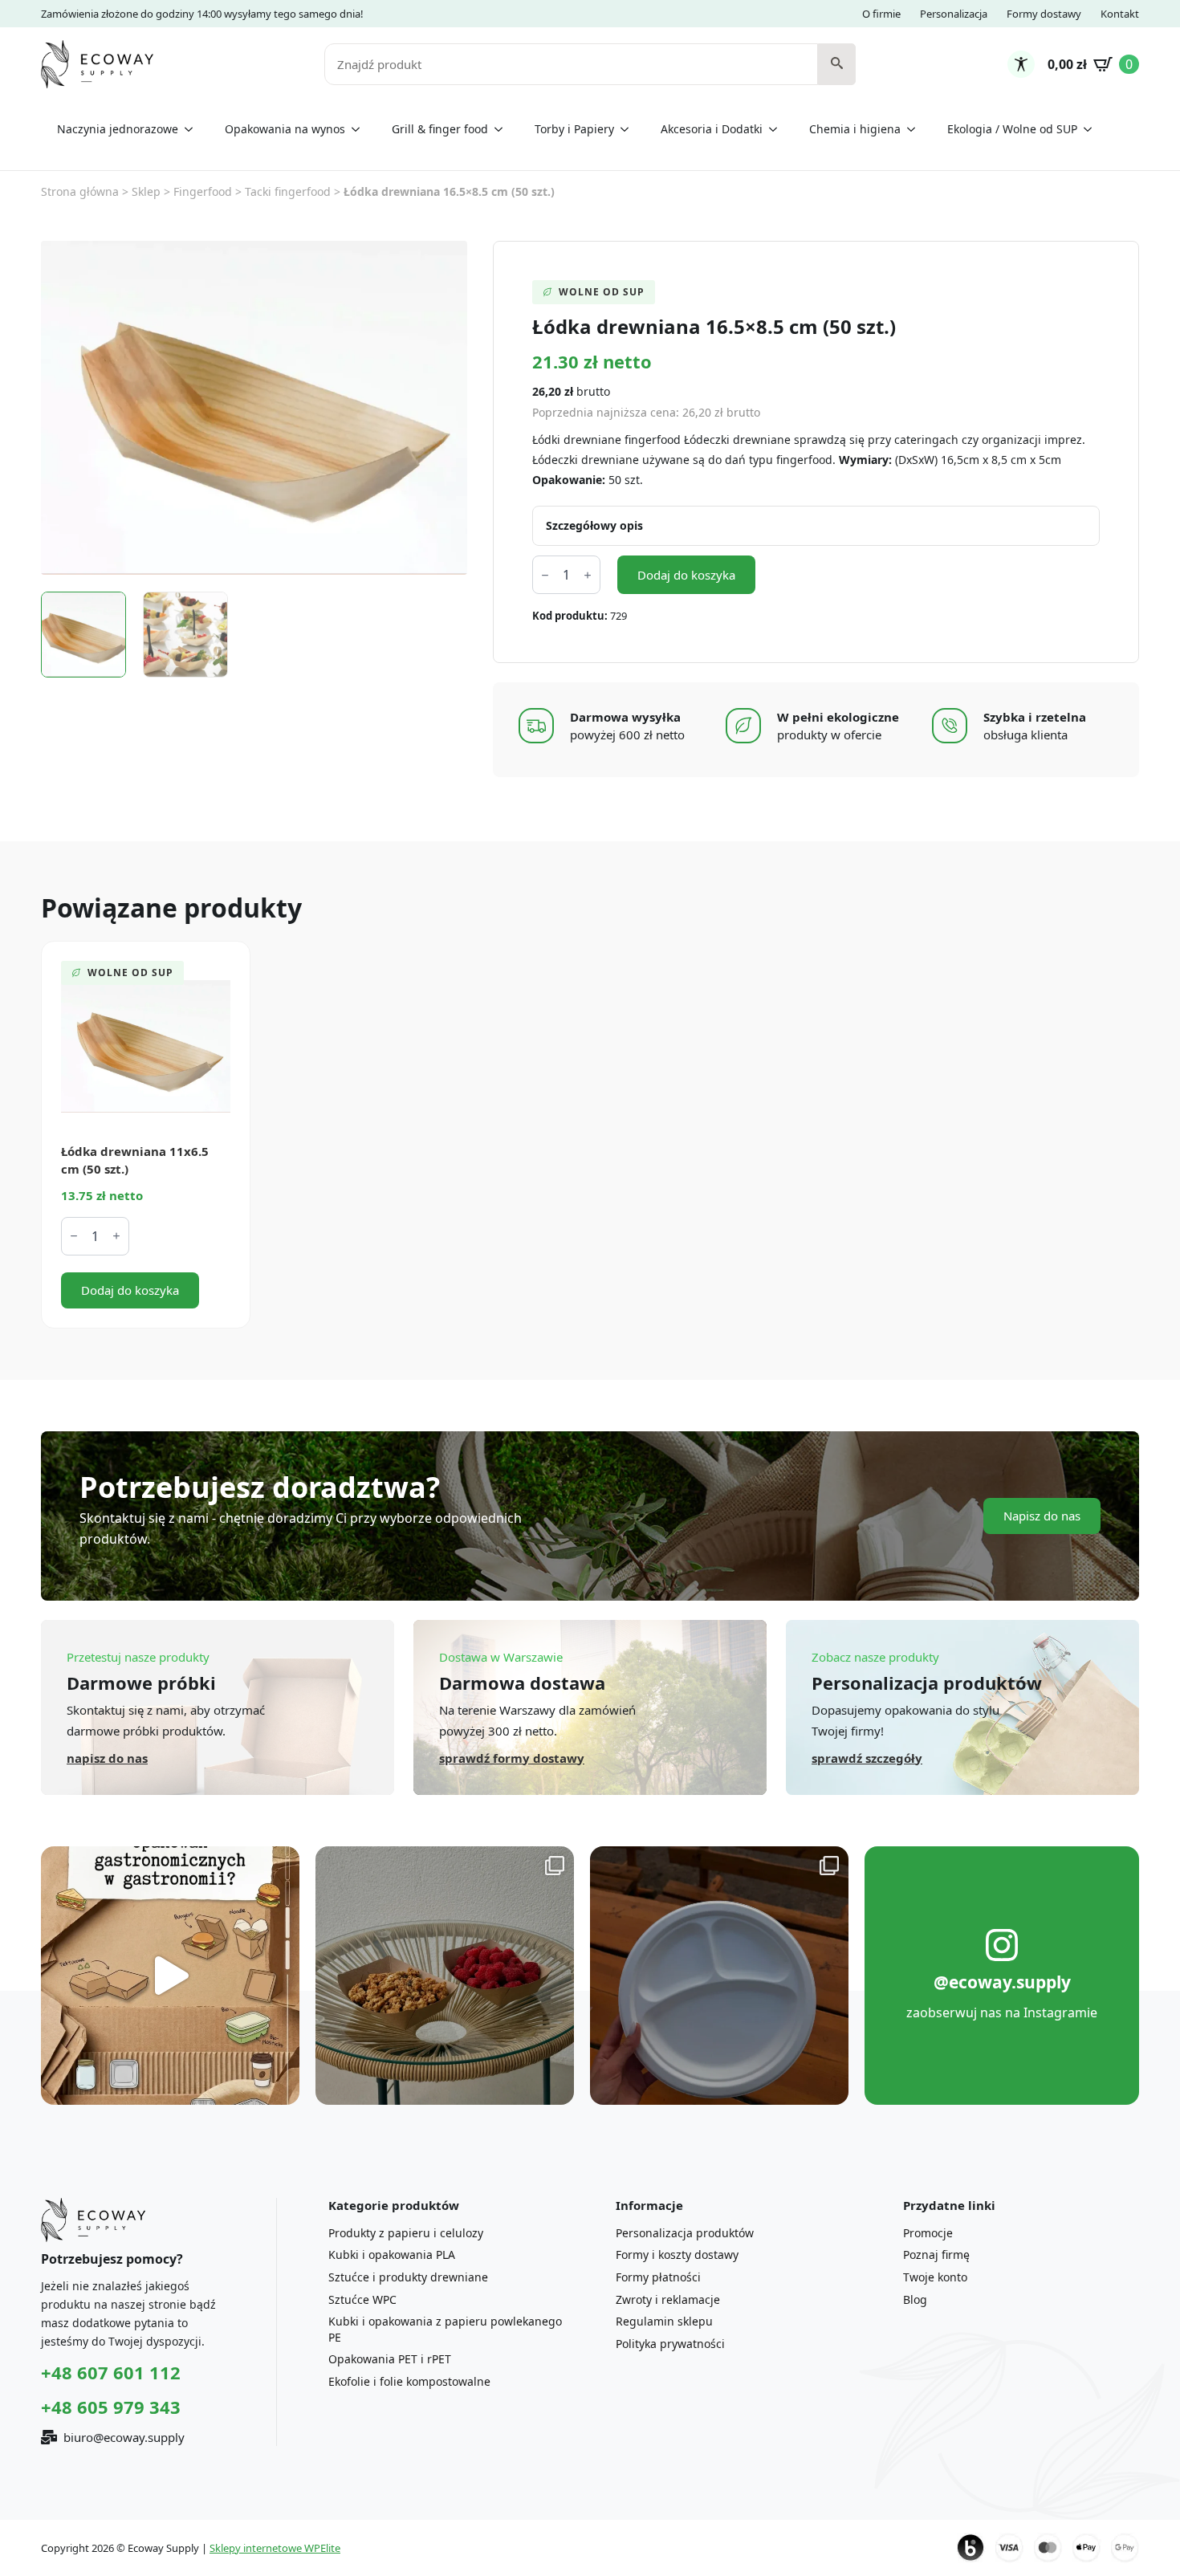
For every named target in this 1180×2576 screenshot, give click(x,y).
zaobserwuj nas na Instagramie (1002, 2012)
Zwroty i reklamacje (668, 2299)
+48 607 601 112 (111, 2372)
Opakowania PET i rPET (390, 2359)
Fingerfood (203, 191)
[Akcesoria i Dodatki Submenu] (778, 129)
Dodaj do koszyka (686, 575)
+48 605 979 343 (111, 2407)
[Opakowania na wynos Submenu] (360, 129)
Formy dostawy (1044, 14)
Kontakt (1120, 14)
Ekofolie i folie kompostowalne (409, 2381)
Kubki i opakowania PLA (392, 2255)
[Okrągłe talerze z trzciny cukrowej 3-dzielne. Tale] (719, 1976)
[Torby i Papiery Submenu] (629, 129)
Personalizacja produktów (685, 2233)
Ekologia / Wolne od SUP (1012, 129)
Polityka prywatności (670, 2344)
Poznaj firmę (936, 2255)
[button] (837, 64)
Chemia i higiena (855, 129)
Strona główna (80, 191)
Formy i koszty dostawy (677, 2255)
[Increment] (588, 575)
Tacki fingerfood (288, 191)
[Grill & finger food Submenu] (503, 129)
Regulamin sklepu (664, 2321)
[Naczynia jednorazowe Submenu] (193, 129)
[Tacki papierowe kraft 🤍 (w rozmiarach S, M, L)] (445, 1976)
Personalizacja (954, 14)
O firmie (881, 14)
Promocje (928, 2233)
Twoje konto (935, 2277)
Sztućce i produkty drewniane (408, 2277)
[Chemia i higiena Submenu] (916, 129)
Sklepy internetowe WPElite (275, 2548)
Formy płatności (658, 2277)
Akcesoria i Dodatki (712, 129)
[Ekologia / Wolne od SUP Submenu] (1093, 129)
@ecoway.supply (1002, 1982)
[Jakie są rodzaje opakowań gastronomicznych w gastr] (170, 1976)
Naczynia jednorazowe (118, 129)
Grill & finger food (440, 129)
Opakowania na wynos (285, 129)
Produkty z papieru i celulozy (406, 2233)
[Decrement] (545, 575)
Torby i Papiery (574, 129)
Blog (915, 2299)
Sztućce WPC (362, 2299)
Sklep (146, 191)
